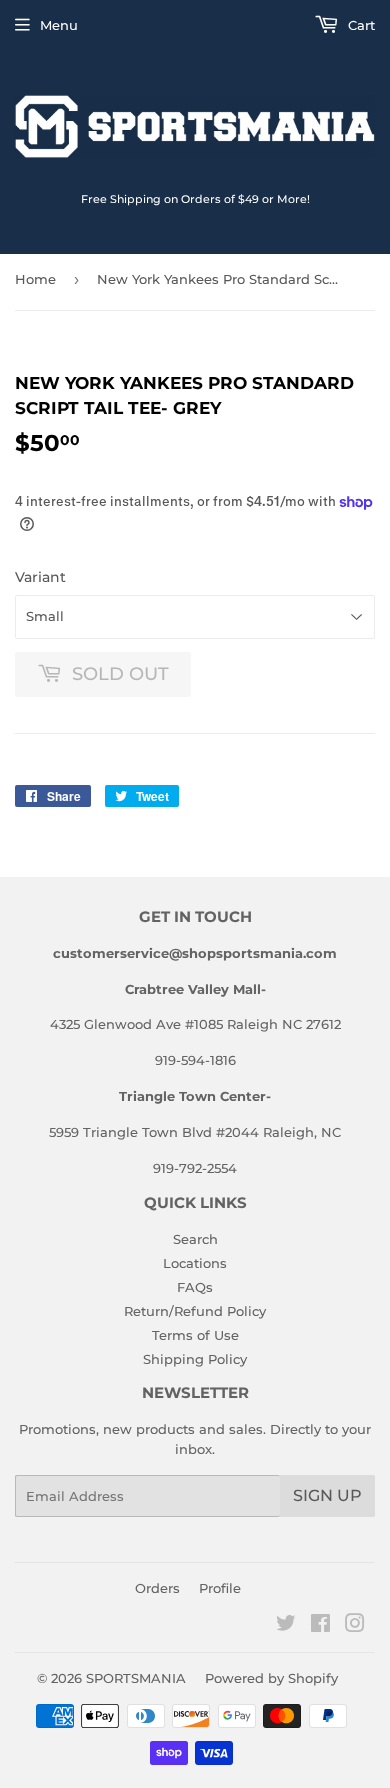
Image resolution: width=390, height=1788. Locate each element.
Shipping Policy (195, 1359)
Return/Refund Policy (195, 1311)
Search (195, 1239)
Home (35, 279)
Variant (40, 577)
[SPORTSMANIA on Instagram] (355, 1626)
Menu (59, 25)
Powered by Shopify (271, 1678)
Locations (195, 1263)
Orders (157, 1588)
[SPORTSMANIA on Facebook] (320, 1626)
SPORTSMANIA (136, 1678)
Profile (220, 1588)
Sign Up (327, 1495)
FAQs (195, 1287)
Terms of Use (195, 1335)
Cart (359, 25)
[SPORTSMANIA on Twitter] (286, 1626)
